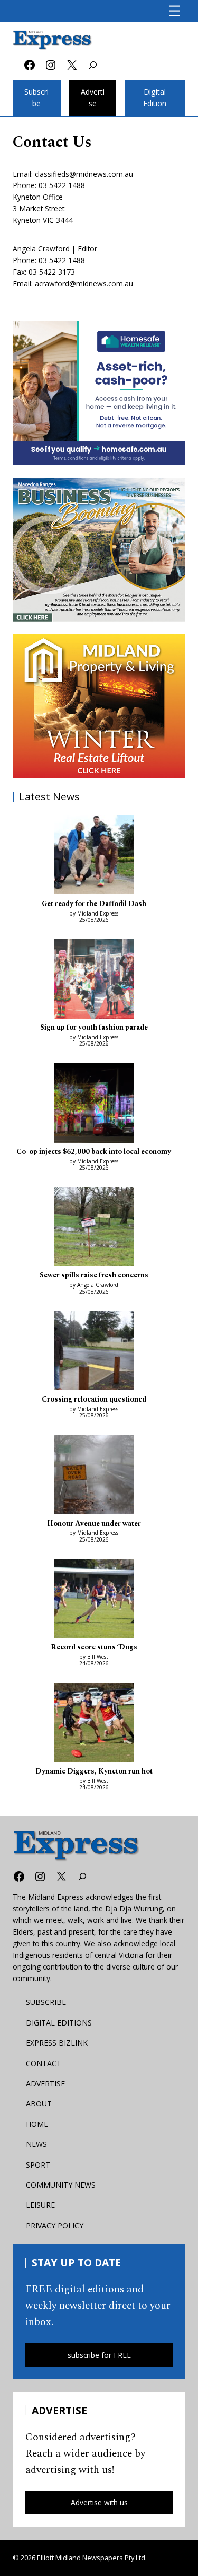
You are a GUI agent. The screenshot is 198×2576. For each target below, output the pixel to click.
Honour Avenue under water (94, 1524)
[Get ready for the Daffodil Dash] (94, 856)
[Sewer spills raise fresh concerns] (94, 1228)
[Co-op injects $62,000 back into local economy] (94, 1105)
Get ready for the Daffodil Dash (94, 904)
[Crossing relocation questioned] (94, 1352)
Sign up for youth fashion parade (94, 1028)
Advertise (93, 98)
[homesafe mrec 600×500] (99, 393)
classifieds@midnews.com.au (84, 174)
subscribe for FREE (99, 2355)
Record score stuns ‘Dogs (94, 1647)
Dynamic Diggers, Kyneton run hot (94, 1771)
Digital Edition (155, 98)
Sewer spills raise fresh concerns (94, 1275)
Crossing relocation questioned (94, 1399)
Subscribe (36, 98)
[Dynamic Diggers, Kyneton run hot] (94, 1724)
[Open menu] (175, 11)
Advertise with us (99, 2502)
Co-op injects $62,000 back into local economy (94, 1152)
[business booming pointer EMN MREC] (99, 550)
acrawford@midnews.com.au (84, 283)
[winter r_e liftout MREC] (99, 707)
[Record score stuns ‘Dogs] (94, 1600)
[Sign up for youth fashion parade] (94, 981)
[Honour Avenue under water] (94, 1476)
